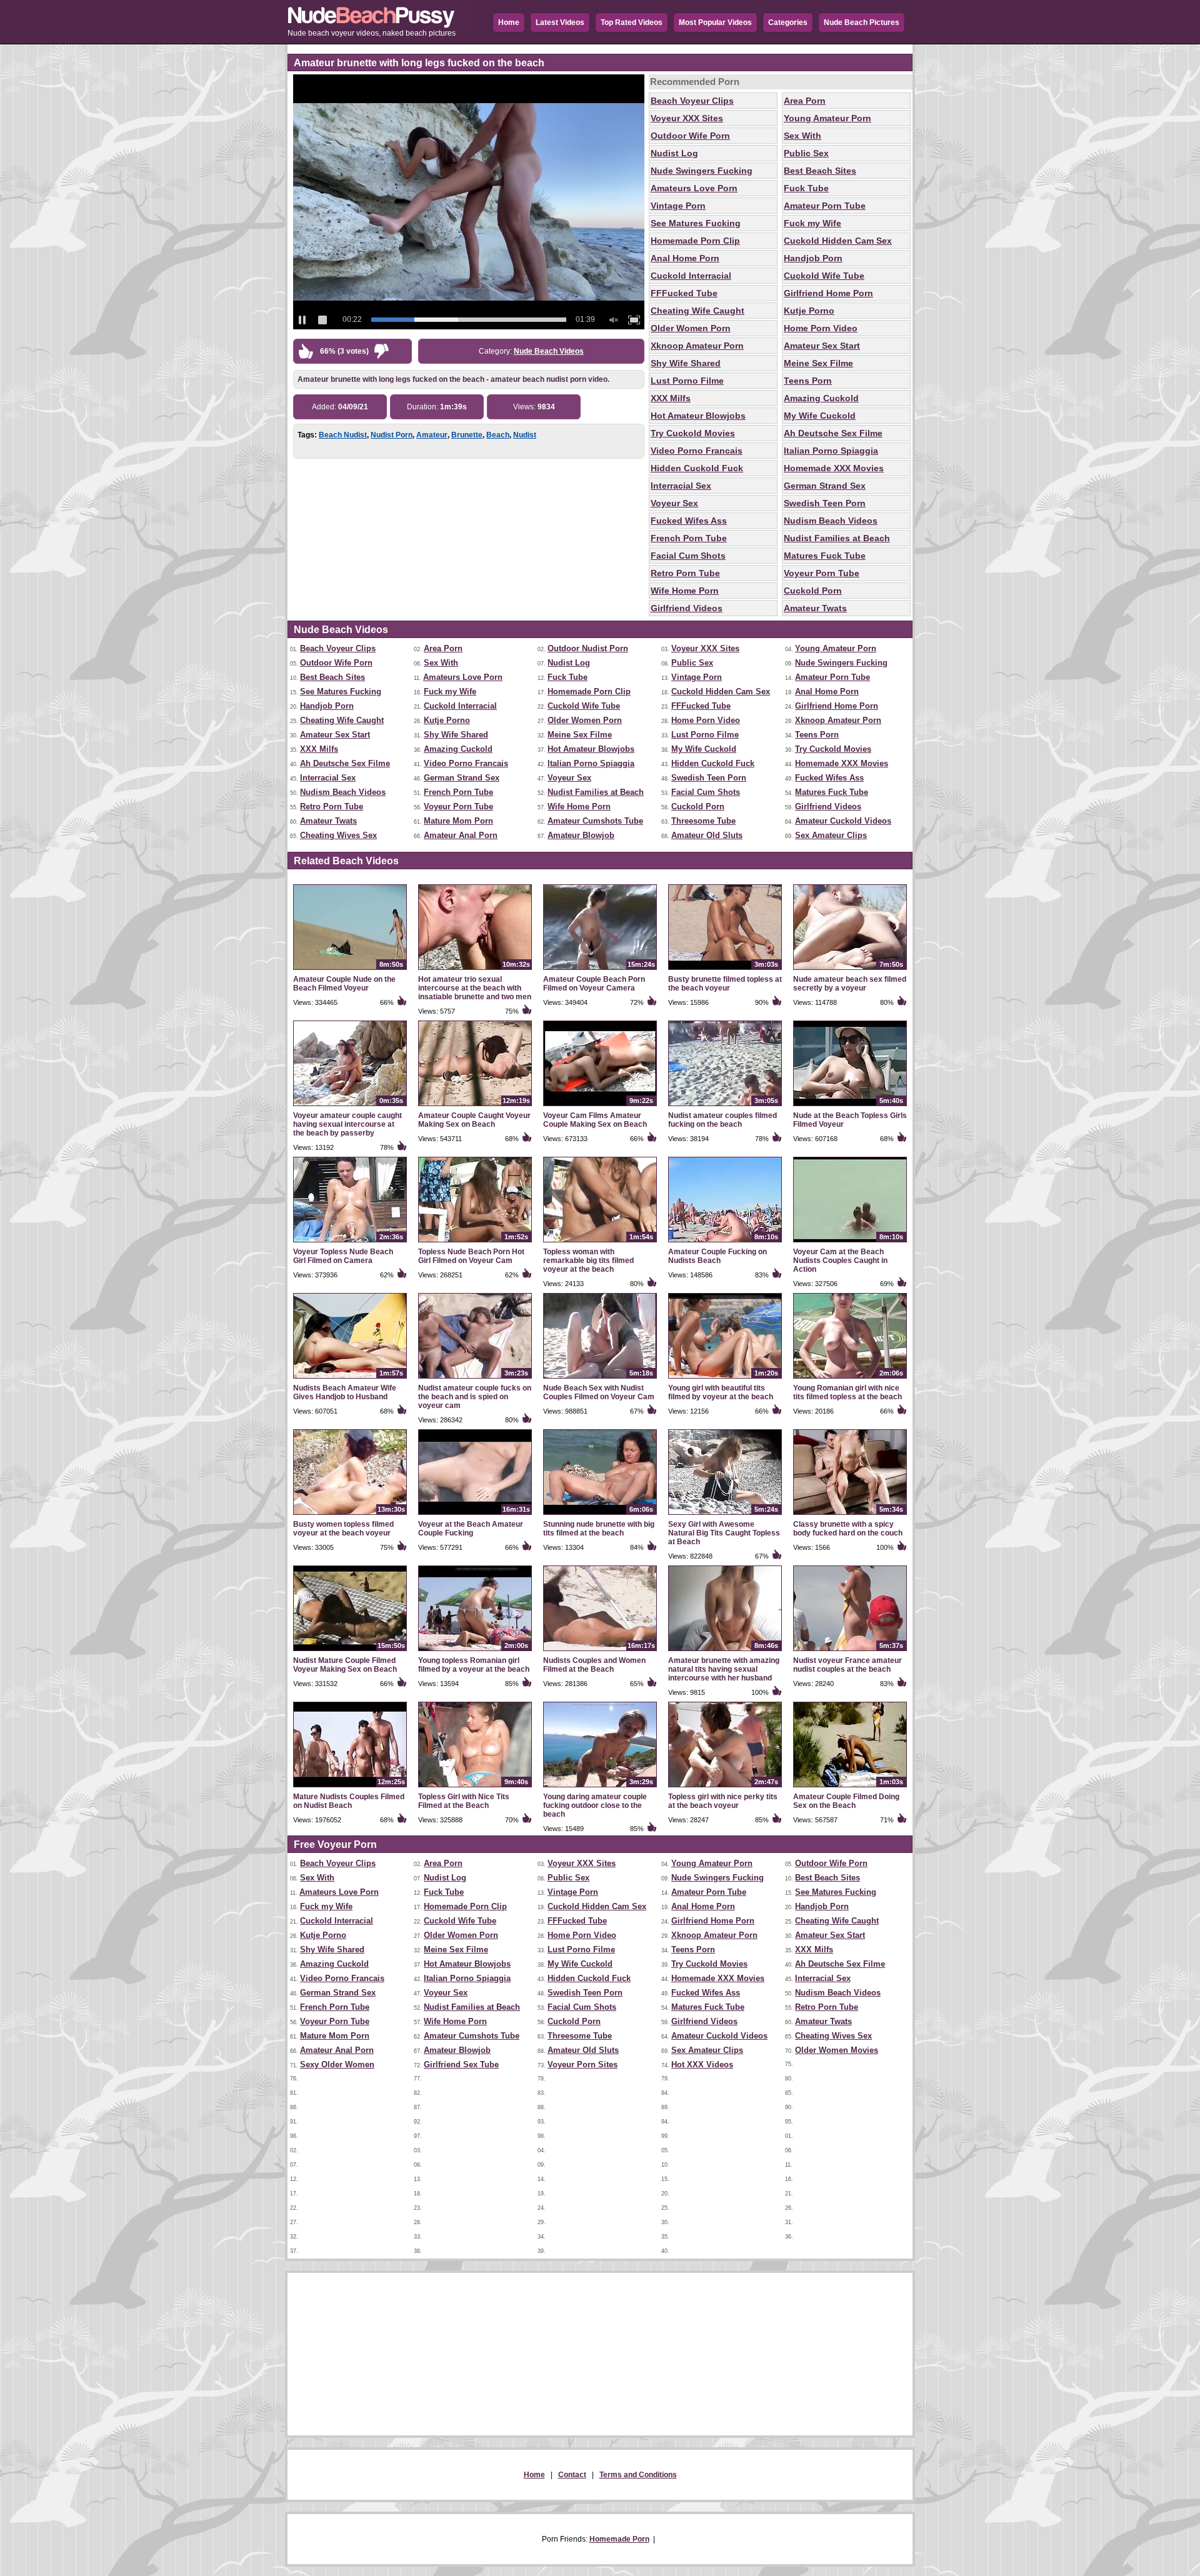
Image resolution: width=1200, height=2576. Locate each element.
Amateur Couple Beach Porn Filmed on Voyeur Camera (594, 984)
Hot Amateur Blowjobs (698, 416)
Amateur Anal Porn (461, 835)
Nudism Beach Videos (831, 521)
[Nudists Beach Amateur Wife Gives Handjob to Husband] (350, 1379)
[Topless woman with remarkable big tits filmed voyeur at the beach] (600, 1243)
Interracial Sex (681, 486)
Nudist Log (674, 153)
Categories (788, 22)
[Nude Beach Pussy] (381, 26)
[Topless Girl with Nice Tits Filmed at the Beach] (475, 1788)
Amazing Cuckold (821, 398)
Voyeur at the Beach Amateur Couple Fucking (471, 1529)
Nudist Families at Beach (837, 538)
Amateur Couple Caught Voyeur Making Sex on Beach (474, 1120)
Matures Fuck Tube (825, 556)
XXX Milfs (671, 398)
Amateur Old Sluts (707, 835)
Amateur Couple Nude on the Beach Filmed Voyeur (344, 984)
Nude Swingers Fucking (702, 171)
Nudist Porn (392, 435)
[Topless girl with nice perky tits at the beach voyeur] (725, 1788)
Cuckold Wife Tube (824, 276)
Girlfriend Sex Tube (461, 2064)
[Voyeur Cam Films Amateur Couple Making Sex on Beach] (600, 1107)
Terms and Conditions (638, 2475)
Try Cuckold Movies (693, 433)
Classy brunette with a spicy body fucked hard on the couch (848, 1529)
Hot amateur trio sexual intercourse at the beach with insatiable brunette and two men (475, 988)
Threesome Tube (703, 821)
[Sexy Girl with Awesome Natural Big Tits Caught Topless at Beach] (725, 1515)
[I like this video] (308, 354)
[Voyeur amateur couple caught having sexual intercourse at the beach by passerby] (350, 1107)
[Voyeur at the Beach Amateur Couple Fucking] (475, 1515)
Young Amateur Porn (827, 118)
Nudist (525, 435)
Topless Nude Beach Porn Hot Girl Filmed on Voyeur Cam (471, 1256)
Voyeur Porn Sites (582, 2064)
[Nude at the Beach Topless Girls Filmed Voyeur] (850, 1107)
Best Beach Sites (820, 171)
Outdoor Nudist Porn (588, 648)
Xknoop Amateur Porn (697, 346)
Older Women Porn (691, 328)
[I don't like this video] (382, 354)
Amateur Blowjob (581, 835)
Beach (498, 435)
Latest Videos (560, 22)
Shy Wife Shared (686, 363)
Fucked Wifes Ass (689, 521)
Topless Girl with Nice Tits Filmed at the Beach (464, 1801)
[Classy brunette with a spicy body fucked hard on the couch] (850, 1515)
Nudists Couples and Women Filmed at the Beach (594, 1665)
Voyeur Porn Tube (822, 573)
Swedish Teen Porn (825, 503)
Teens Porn (808, 381)
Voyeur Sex (674, 503)
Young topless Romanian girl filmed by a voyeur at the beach (474, 1665)
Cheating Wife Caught (697, 311)
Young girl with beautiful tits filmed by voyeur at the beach (721, 1392)
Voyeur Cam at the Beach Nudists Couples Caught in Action (840, 1261)
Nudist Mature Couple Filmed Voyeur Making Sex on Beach (345, 1665)
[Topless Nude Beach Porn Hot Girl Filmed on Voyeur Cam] (475, 1243)
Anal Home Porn (685, 258)
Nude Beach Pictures (862, 22)
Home (509, 22)
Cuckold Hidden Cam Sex (838, 241)
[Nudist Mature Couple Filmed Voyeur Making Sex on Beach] (350, 1652)
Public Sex (806, 153)
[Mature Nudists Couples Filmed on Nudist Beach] (350, 1788)
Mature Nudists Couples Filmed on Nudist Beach (349, 1801)
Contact (572, 2475)
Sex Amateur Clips (831, 835)
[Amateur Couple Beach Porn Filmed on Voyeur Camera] (600, 971)
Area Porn (805, 101)
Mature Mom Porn (458, 821)
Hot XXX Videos (702, 2064)
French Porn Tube (689, 538)
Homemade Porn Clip (695, 241)
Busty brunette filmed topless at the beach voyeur (725, 984)
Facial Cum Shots (688, 556)
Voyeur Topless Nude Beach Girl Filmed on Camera (343, 1256)
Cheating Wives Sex (338, 835)
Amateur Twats (815, 608)
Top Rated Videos (632, 22)
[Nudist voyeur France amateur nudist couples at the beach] (850, 1652)
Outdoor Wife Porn (690, 136)
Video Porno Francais (697, 451)
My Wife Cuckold (820, 416)
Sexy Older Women (337, 2064)
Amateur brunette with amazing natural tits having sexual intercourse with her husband (724, 1669)
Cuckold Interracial (691, 276)
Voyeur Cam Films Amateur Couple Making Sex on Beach (595, 1120)
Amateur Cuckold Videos (843, 821)
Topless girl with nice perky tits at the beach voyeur (723, 1801)
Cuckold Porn (813, 591)
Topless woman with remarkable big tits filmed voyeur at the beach (588, 1261)
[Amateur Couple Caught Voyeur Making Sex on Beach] (475, 1107)
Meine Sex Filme (818, 363)
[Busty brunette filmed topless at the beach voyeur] (725, 971)
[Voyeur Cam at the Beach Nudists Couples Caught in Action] (850, 1243)
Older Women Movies (837, 2050)
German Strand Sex (825, 486)
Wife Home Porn (685, 591)
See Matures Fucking (696, 223)
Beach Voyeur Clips (692, 101)
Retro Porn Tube (685, 573)
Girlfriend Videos (687, 608)
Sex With (802, 136)
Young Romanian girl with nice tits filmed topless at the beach (847, 1392)
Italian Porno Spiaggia (831, 451)
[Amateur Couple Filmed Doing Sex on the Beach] (850, 1788)
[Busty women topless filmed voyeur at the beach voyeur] (350, 1515)
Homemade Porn (619, 2539)
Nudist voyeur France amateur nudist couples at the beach (847, 1665)
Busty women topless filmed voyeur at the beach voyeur (343, 1529)
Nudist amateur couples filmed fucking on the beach (722, 1120)
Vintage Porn (678, 206)
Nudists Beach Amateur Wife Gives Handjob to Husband (345, 1392)
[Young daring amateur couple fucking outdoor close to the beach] (600, 1788)
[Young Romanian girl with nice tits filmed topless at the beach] (850, 1379)
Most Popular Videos (715, 22)
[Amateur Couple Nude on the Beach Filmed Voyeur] (350, 971)
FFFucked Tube (684, 293)
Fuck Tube (806, 188)
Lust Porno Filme (687, 381)
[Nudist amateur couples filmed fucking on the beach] (725, 1107)
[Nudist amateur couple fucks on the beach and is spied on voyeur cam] (475, 1379)
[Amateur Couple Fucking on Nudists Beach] (725, 1243)
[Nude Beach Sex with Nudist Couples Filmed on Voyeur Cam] (600, 1379)
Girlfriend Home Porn (828, 293)
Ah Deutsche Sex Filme (833, 433)
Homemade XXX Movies (834, 468)
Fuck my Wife (812, 223)
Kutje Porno (809, 311)
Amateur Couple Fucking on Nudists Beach (717, 1256)
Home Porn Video (821, 328)
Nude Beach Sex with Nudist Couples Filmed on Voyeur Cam (599, 1392)
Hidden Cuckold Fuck (697, 468)
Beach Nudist (343, 435)
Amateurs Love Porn (694, 188)
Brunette (467, 435)
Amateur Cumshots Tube (595, 821)
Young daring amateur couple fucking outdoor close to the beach (595, 1805)
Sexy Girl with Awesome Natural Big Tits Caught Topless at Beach (724, 1533)
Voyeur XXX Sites (687, 118)
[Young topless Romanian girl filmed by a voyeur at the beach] (475, 1652)
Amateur (432, 435)
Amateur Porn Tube (825, 206)
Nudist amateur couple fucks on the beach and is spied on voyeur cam (475, 1397)
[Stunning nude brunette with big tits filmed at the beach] (600, 1515)
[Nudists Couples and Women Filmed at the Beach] (600, 1652)
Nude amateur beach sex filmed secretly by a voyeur (850, 984)
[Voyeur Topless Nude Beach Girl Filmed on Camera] (350, 1243)
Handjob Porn (813, 258)
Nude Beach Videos (549, 351)
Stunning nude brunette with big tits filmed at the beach (599, 1529)
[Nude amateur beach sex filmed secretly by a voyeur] (850, 971)
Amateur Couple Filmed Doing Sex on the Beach (846, 1801)
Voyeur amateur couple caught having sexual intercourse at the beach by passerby (347, 1124)
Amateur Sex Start (822, 346)
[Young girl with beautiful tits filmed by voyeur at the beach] (725, 1379)
